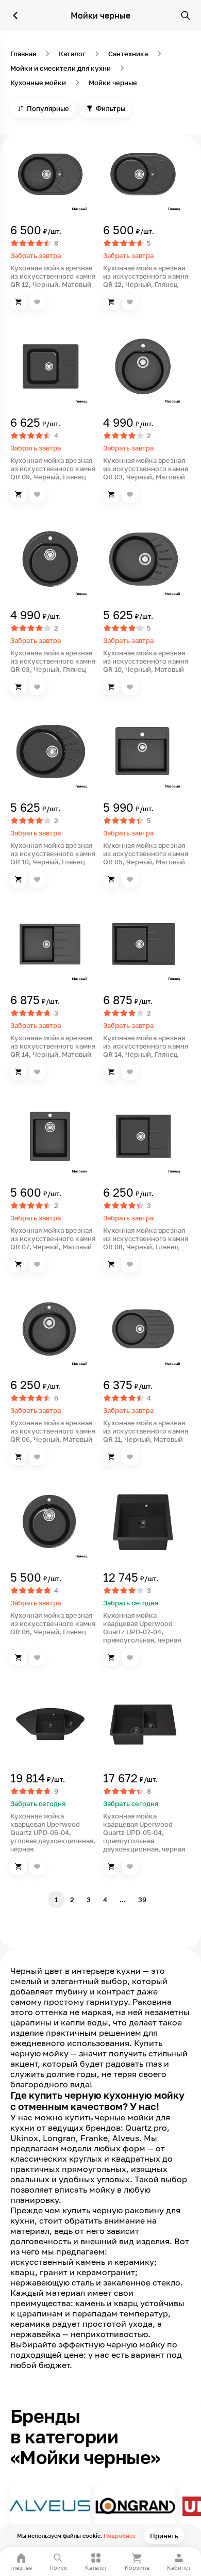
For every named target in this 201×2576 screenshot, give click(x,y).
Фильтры (111, 108)
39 (142, 1899)
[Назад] (15, 15)
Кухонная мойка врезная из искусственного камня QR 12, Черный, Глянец (146, 276)
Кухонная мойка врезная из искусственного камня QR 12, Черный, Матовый (53, 276)
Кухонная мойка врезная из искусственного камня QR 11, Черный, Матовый (146, 1431)
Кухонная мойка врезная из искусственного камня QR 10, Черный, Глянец (53, 854)
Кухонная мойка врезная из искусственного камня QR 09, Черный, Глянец (53, 469)
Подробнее (120, 2535)
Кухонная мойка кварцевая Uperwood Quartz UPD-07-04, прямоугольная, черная (142, 1628)
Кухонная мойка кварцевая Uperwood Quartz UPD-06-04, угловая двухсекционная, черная (53, 1832)
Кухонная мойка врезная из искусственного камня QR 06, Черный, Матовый (53, 1431)
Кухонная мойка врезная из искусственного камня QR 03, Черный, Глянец (53, 661)
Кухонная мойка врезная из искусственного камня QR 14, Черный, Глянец (146, 1046)
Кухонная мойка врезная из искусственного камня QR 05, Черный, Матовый (146, 854)
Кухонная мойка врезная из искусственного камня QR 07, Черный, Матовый (53, 1238)
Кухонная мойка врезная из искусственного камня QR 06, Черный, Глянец (53, 1623)
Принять (164, 2536)
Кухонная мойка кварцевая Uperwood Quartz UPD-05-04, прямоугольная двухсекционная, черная (144, 1832)
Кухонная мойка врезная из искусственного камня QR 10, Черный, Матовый (146, 661)
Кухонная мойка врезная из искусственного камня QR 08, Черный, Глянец (146, 1238)
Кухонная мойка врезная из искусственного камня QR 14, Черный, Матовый (53, 1046)
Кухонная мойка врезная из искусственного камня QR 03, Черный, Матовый (146, 469)
